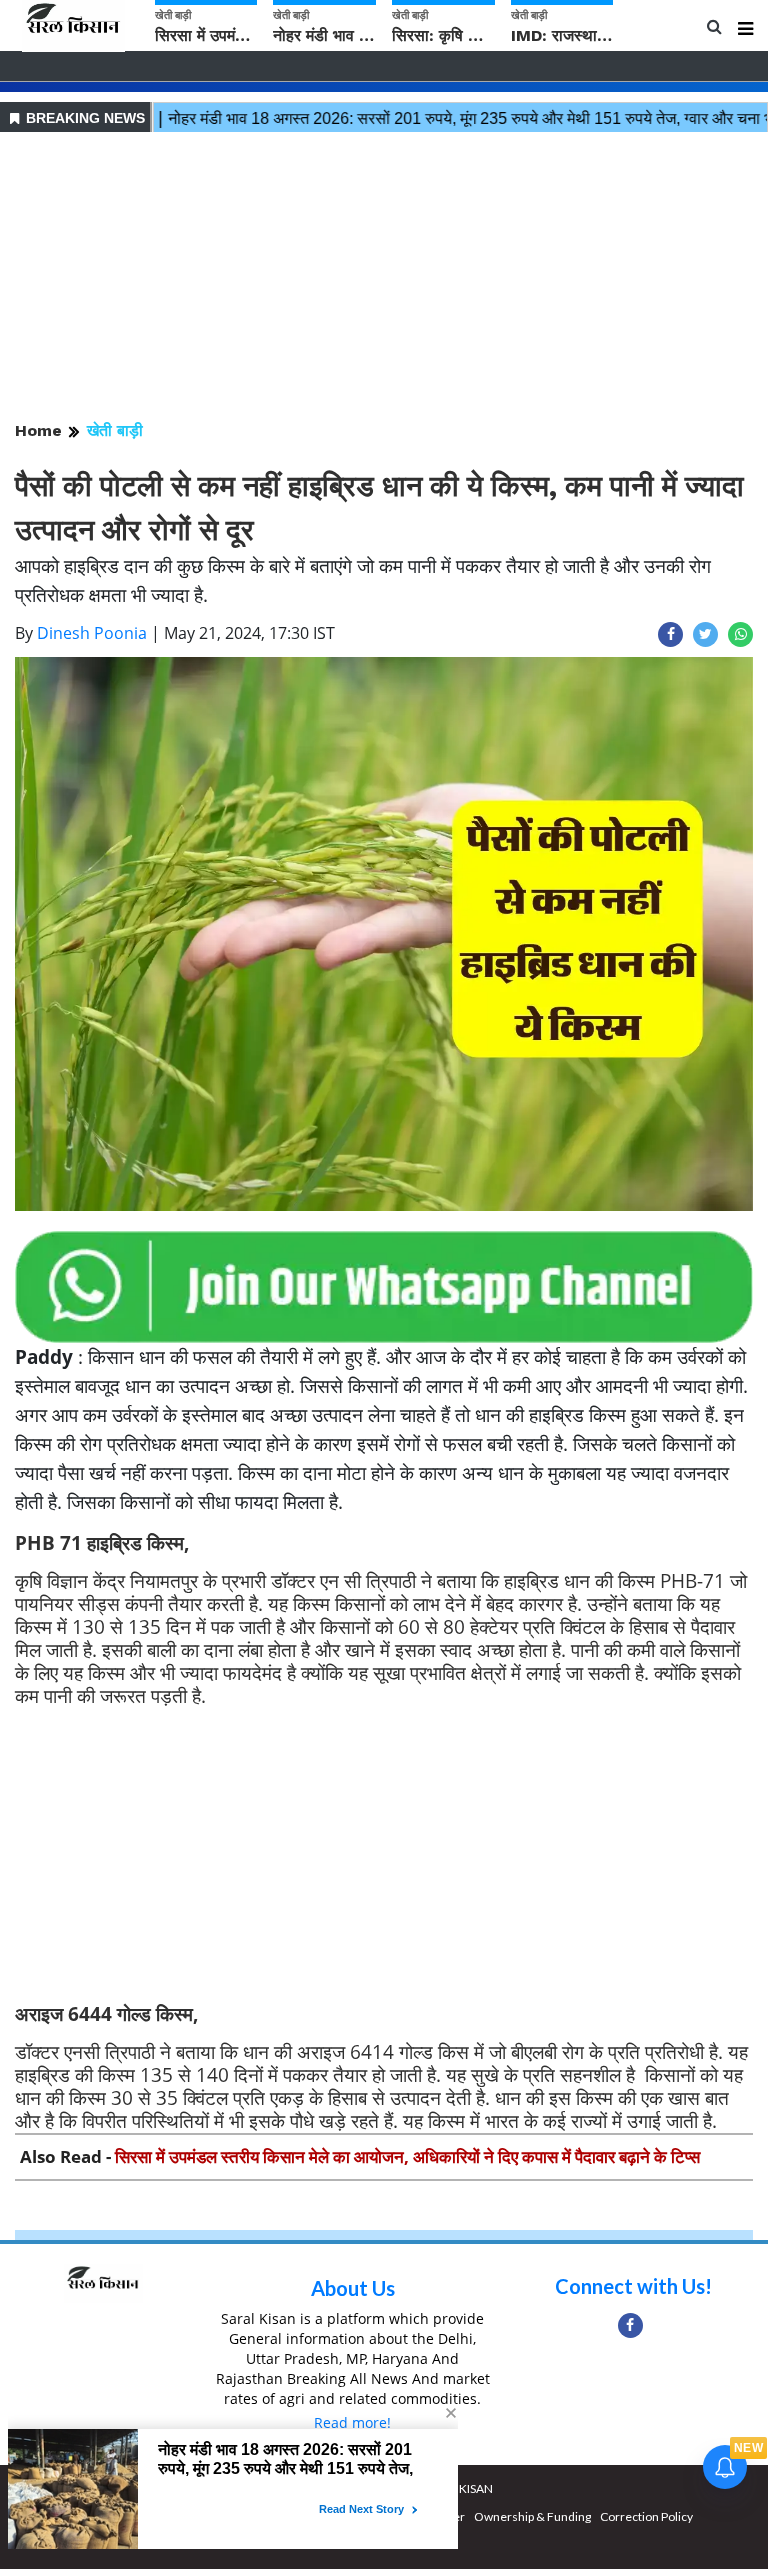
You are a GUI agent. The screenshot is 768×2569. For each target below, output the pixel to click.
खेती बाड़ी (115, 430)
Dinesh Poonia (92, 633)
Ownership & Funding (532, 2516)
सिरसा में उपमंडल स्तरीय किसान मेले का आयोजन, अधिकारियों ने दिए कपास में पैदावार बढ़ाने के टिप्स (407, 2156)
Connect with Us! (633, 2286)
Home (38, 430)
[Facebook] (630, 2325)
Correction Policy (646, 2516)
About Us (353, 2288)
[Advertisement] (384, 278)
